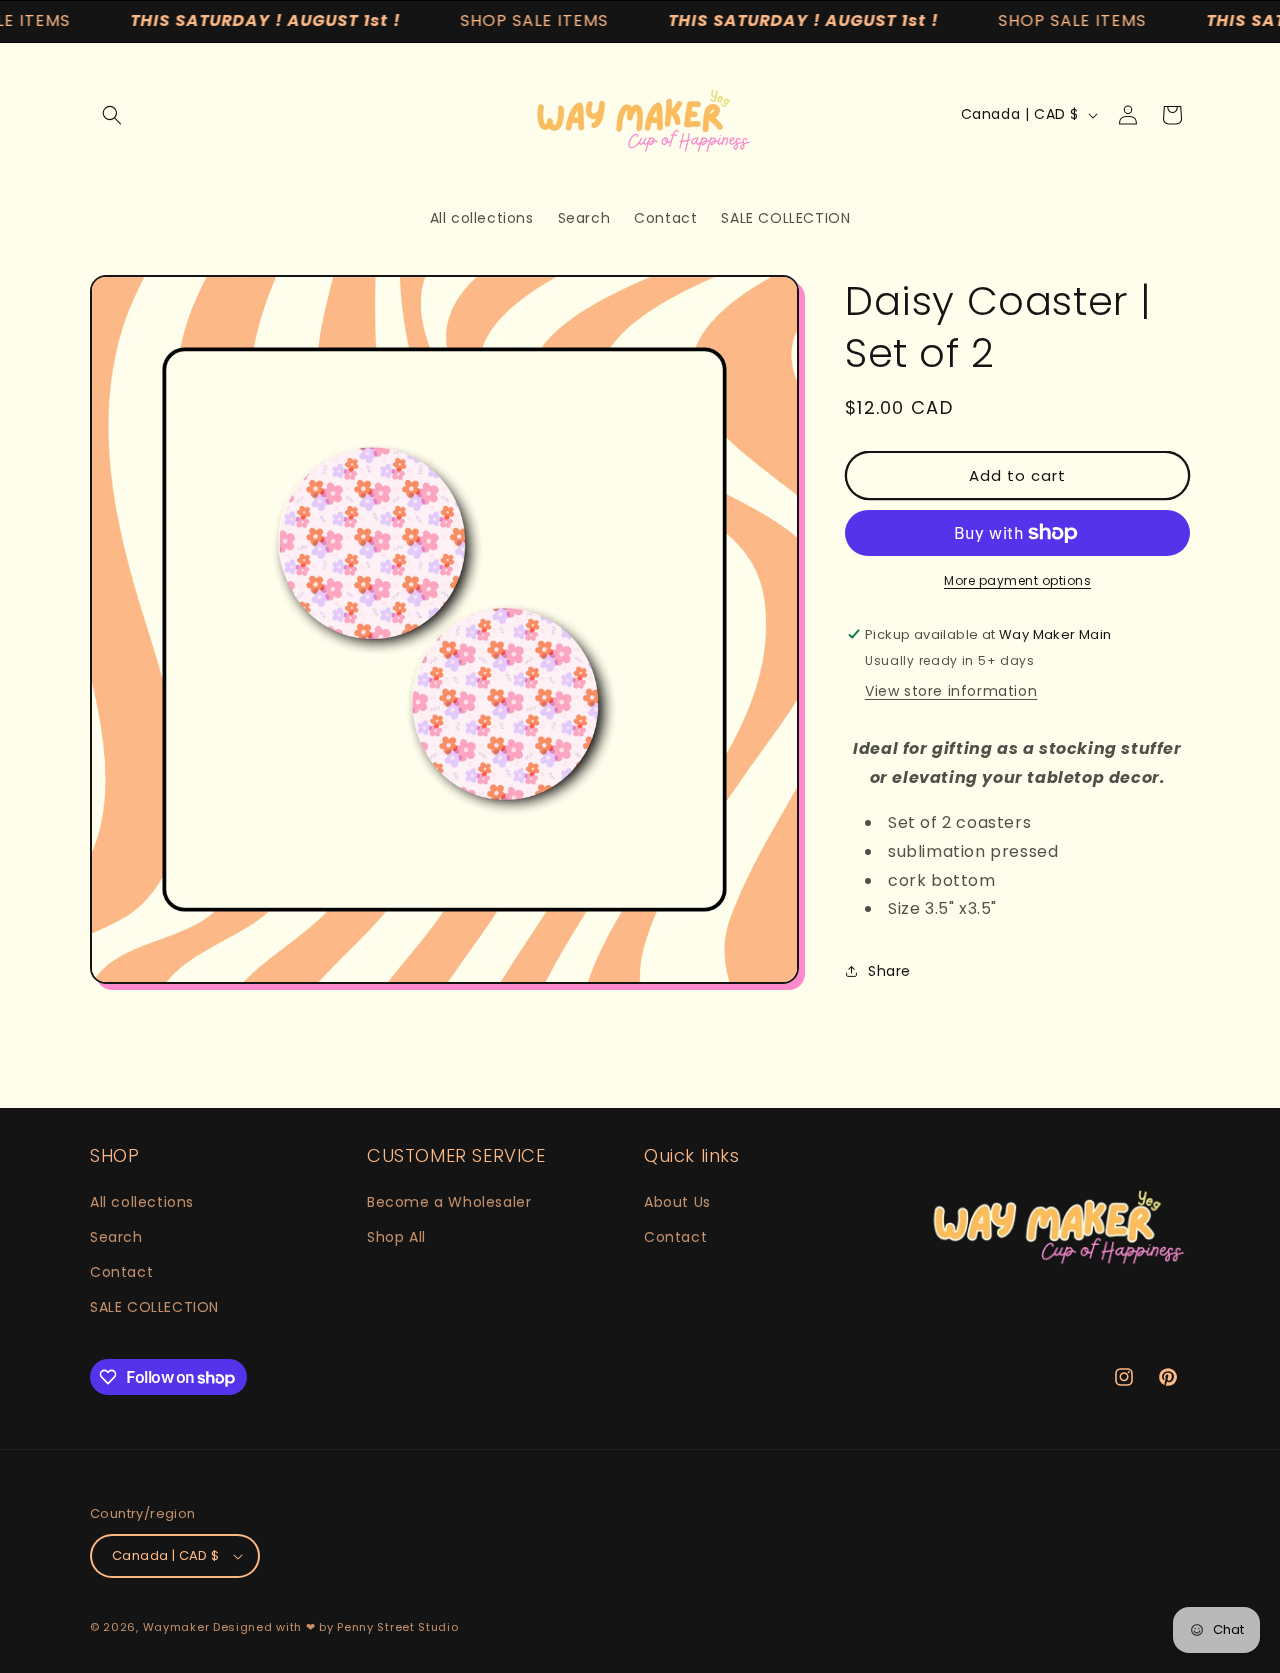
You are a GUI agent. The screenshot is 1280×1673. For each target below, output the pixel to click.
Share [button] (889, 971)
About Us (677, 1202)
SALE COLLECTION (154, 1307)
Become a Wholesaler (449, 1202)
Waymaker (176, 1627)
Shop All (396, 1237)
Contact (121, 1272)
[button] (112, 115)
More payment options (1017, 580)
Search (116, 1237)
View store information (951, 691)
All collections (142, 1202)
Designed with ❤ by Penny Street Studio (336, 1627)
